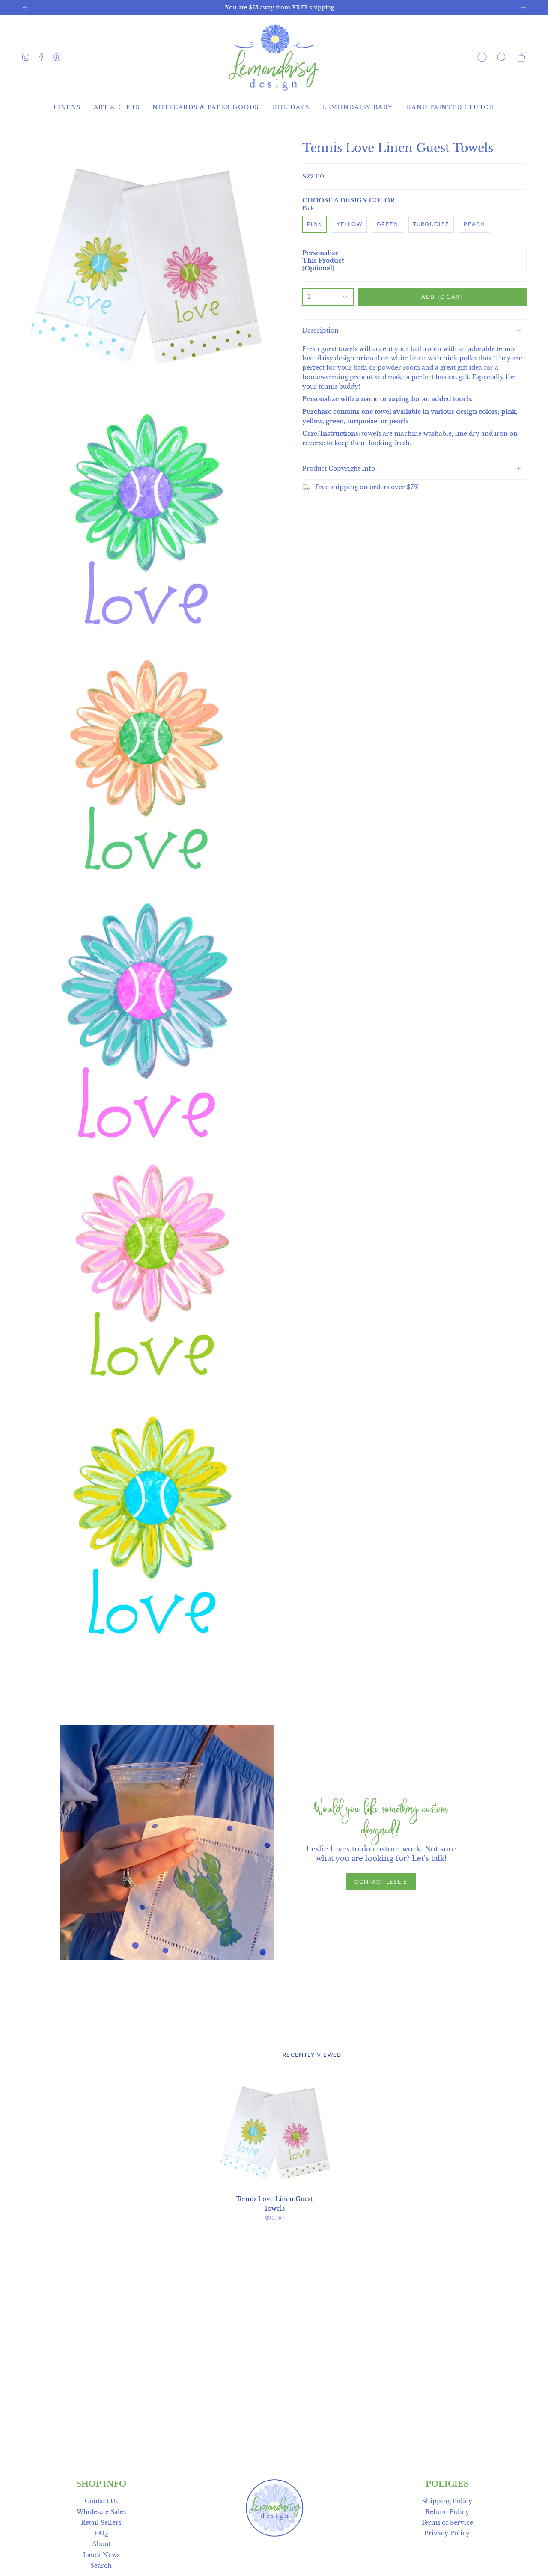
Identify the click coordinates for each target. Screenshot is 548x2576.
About (101, 2544)
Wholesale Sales (101, 2512)
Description (320, 330)
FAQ (101, 2533)
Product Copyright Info (339, 469)
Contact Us (101, 2501)
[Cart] (521, 57)
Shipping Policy (447, 2501)
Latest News (101, 2555)
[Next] (523, 8)
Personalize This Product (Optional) (323, 261)
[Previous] (25, 8)
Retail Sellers (101, 2523)
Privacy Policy (447, 2533)
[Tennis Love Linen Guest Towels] (274, 2132)
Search (101, 2566)
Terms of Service (447, 2523)
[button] (502, 57)
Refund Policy (447, 2512)
